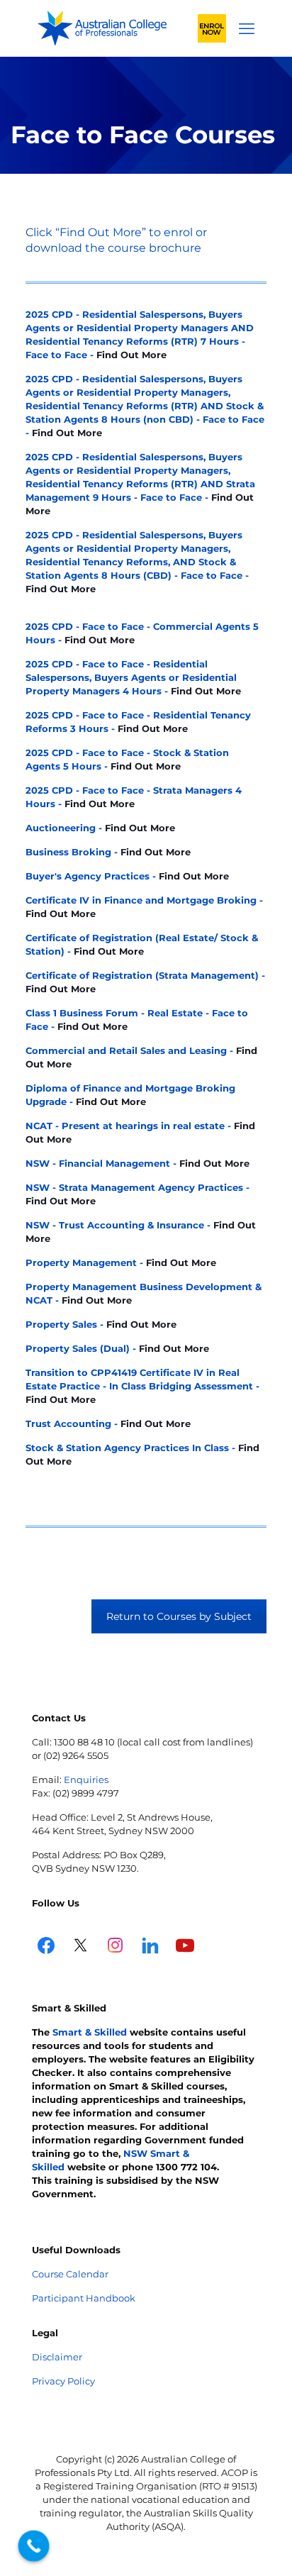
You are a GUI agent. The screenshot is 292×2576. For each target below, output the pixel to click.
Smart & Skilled (90, 2032)
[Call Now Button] (34, 2546)
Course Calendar (70, 2274)
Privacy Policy (63, 2381)
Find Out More (131, 355)
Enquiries (86, 1780)
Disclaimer (57, 2357)
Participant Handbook (84, 2298)
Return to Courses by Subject (179, 1616)
